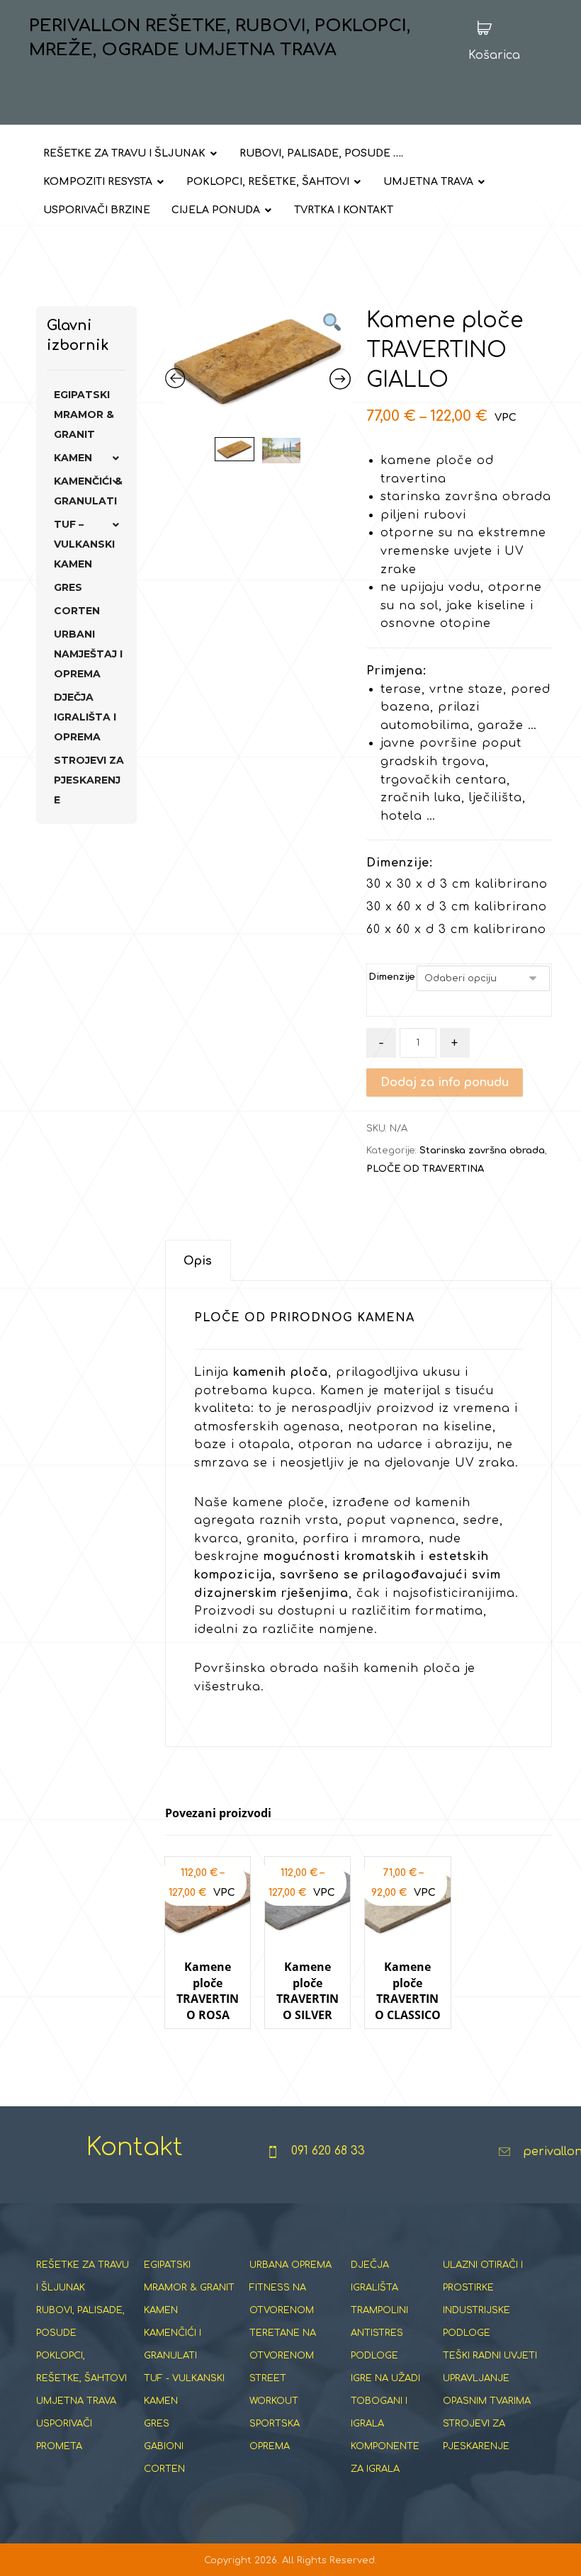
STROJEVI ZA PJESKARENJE (89, 780)
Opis (198, 1261)
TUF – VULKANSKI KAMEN (84, 544)
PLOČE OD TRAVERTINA (425, 1169)
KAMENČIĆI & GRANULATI (88, 491)
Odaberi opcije (215, 2042)
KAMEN (73, 458)
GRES (68, 587)
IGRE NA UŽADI (385, 2378)
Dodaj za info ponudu (445, 1083)
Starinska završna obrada (482, 1151)
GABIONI (164, 2446)
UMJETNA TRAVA (76, 2401)
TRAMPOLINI (379, 2310)
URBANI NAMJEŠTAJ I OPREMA (88, 654)
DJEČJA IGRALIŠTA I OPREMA (85, 717)
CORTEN (77, 611)
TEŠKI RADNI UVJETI (490, 2356)
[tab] (198, 1261)
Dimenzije (392, 977)
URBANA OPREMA (290, 2265)
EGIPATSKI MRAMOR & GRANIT (84, 414)
